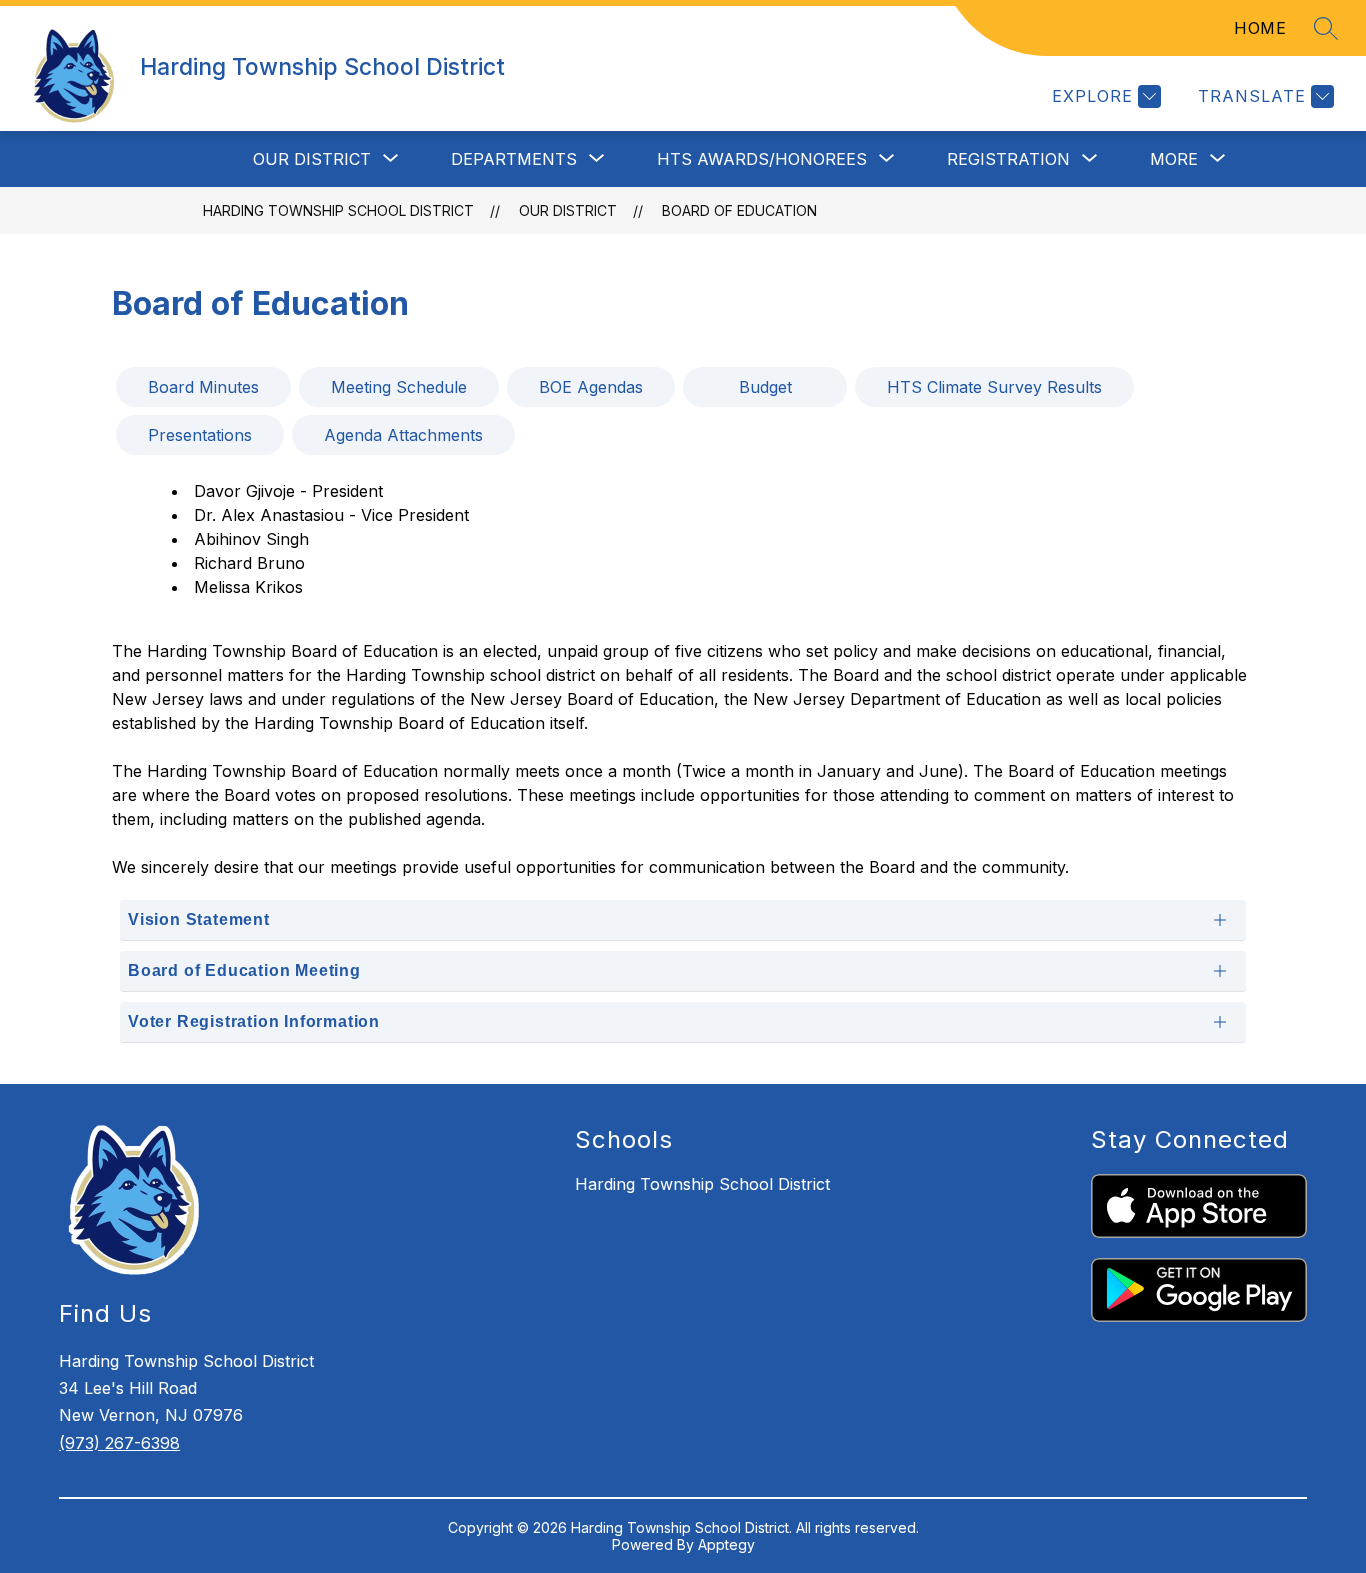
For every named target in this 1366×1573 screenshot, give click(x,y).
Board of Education (739, 210)
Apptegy (726, 1544)
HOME (1260, 28)
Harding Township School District (338, 210)
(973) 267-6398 (119, 1443)
